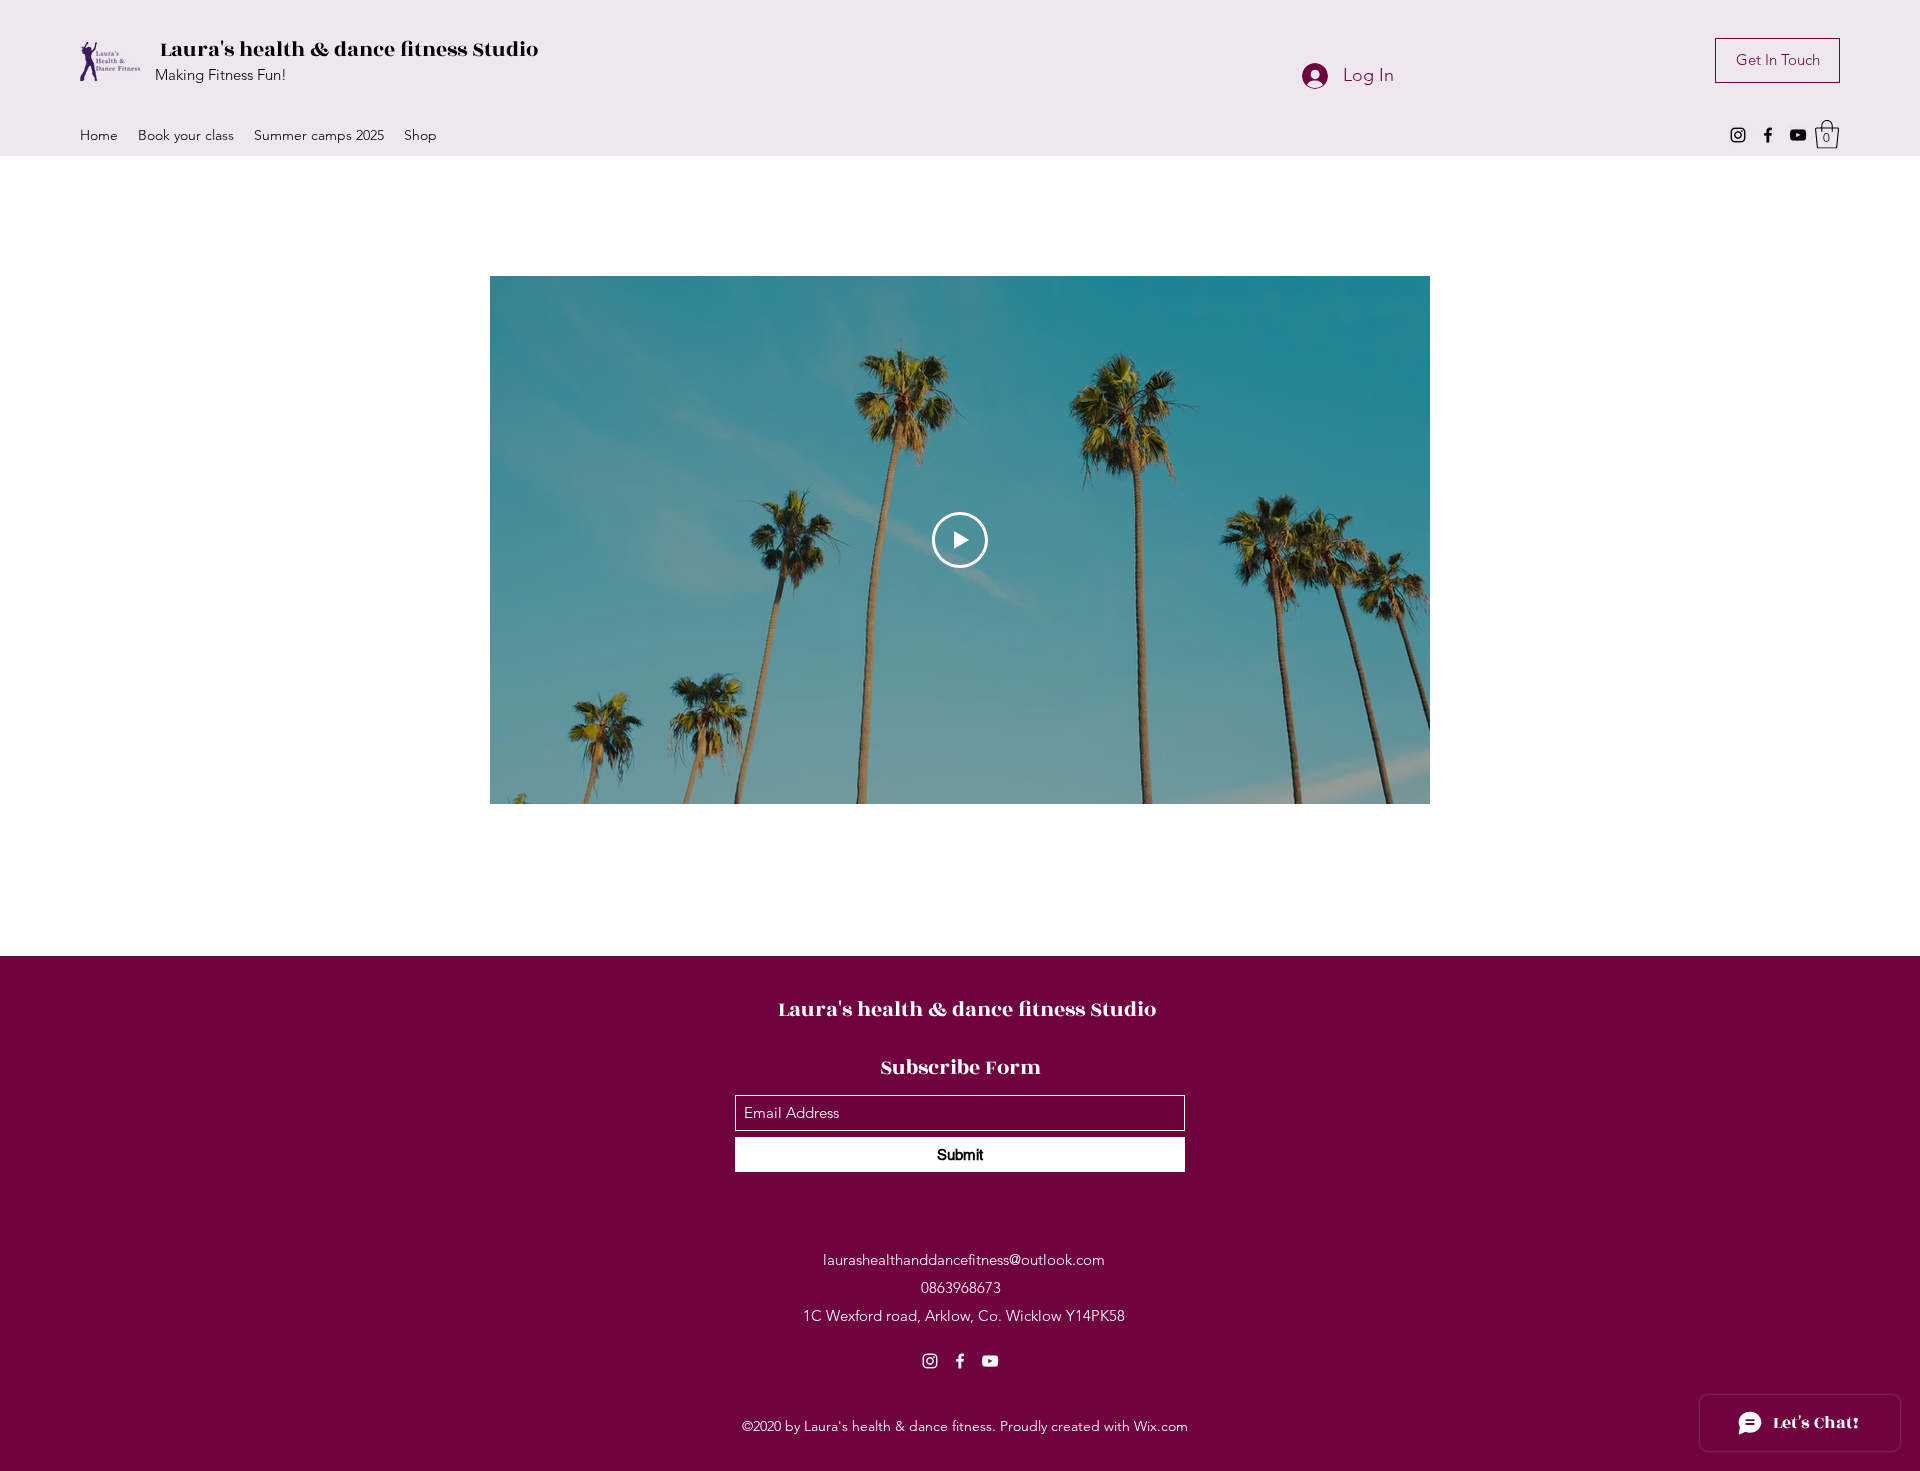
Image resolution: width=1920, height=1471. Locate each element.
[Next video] (1388, 540)
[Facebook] (1768, 135)
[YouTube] (1798, 135)
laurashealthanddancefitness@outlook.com (964, 1259)
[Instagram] (1738, 135)
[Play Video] (960, 540)
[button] (1827, 134)
